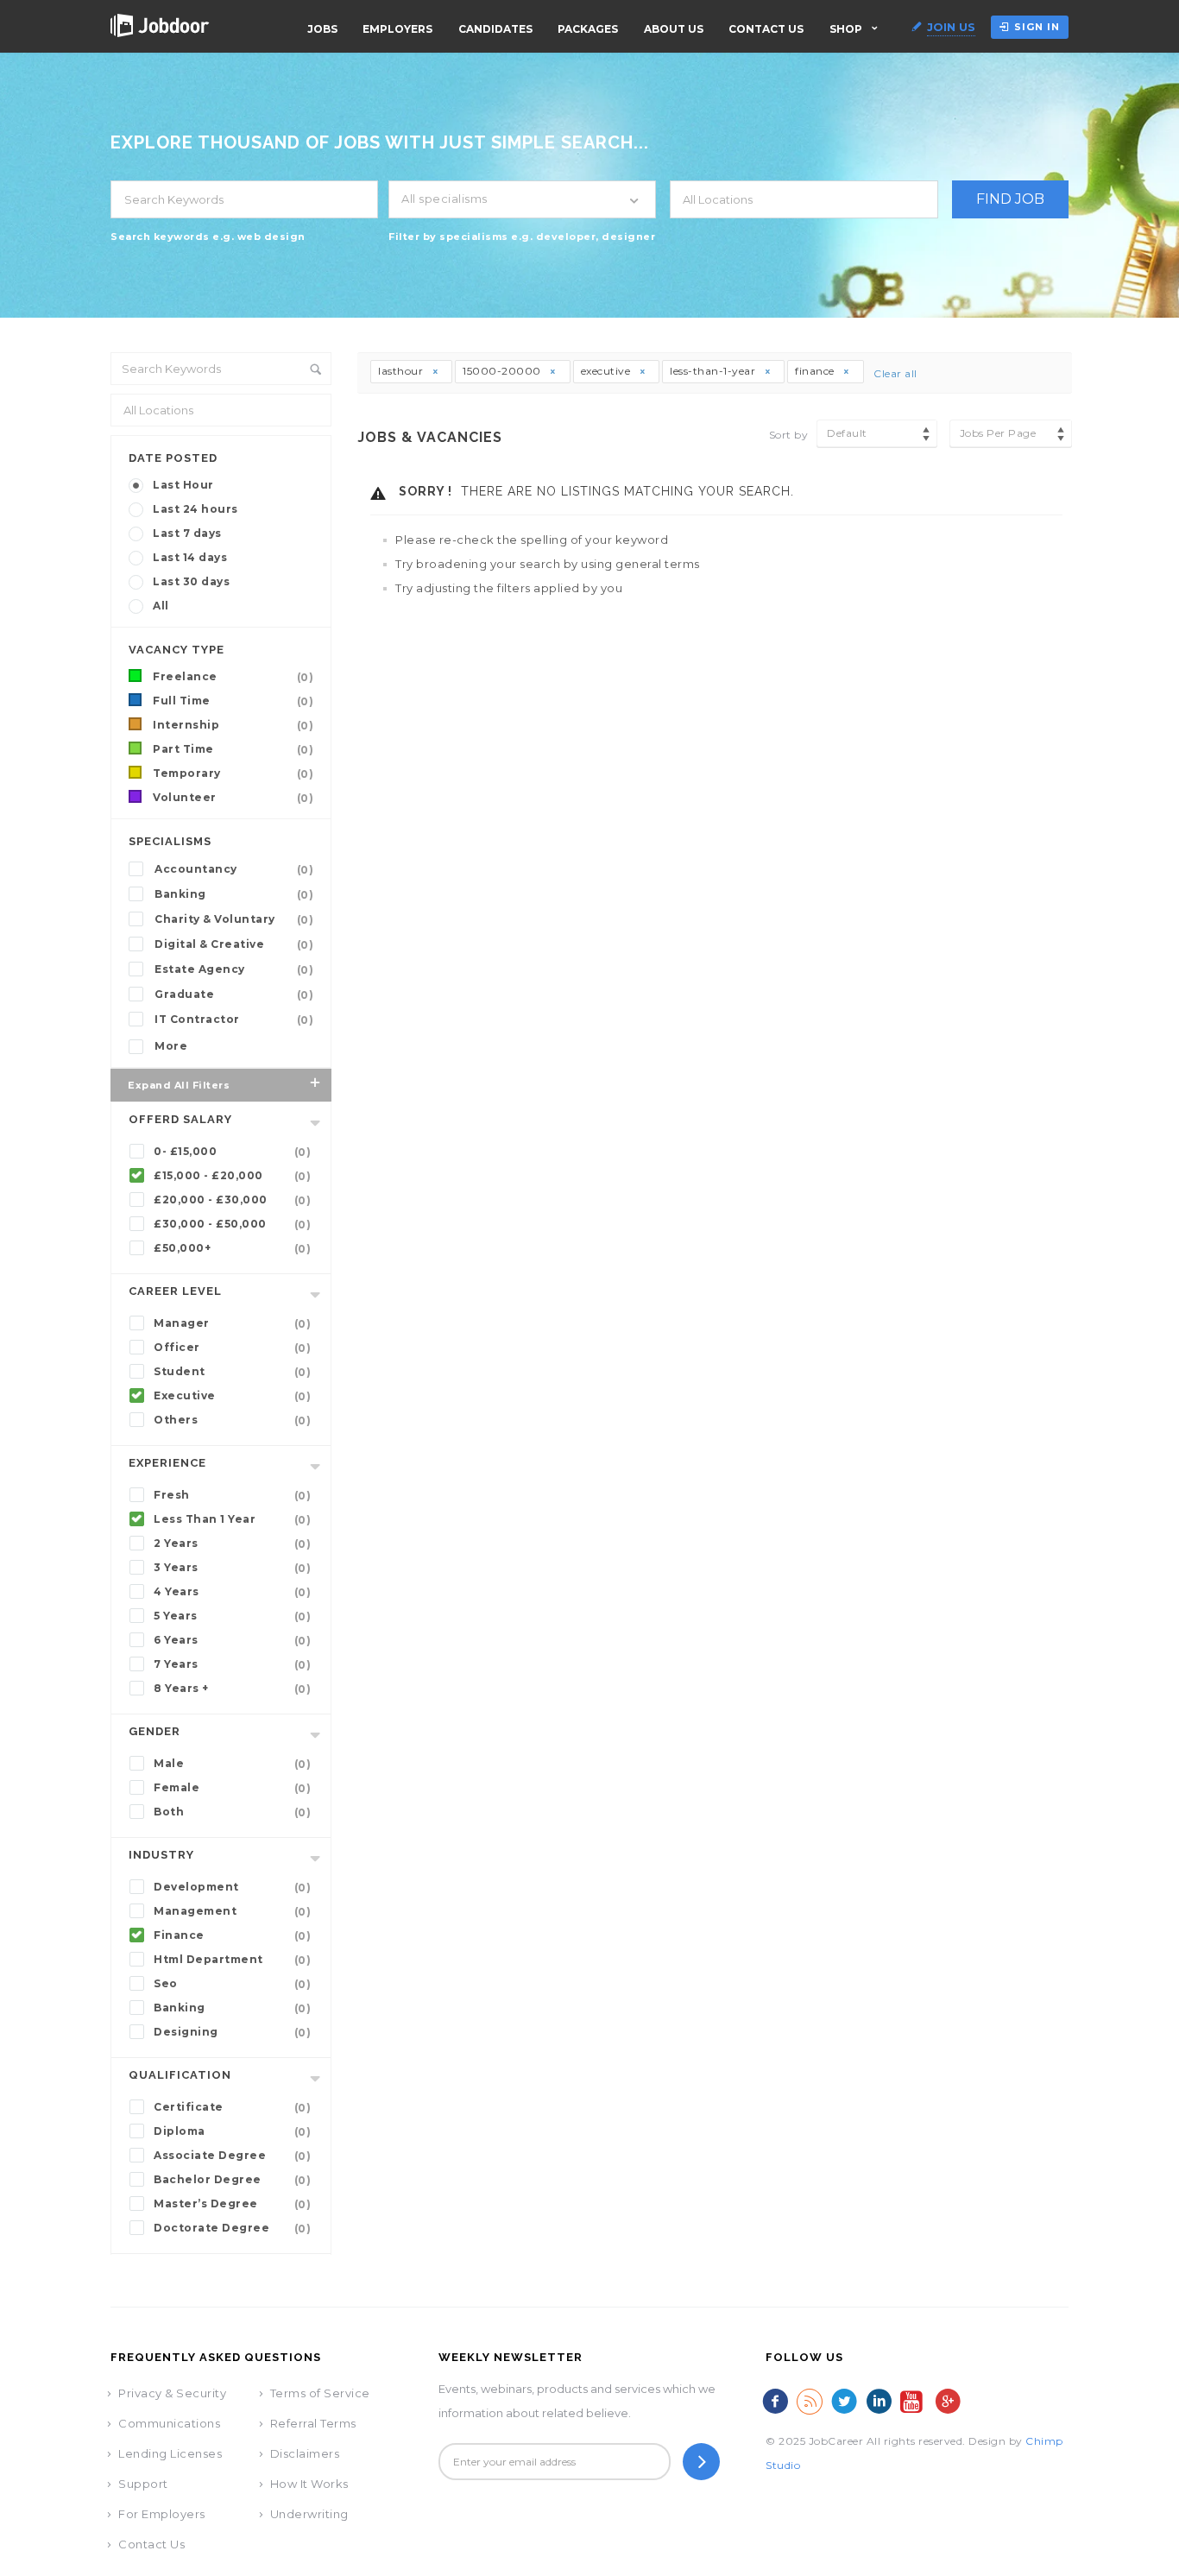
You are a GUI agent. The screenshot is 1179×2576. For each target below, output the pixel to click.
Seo (232, 1984)
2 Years (232, 1544)
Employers (397, 29)
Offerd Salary (180, 1119)
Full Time (233, 701)
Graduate (234, 994)
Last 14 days (190, 557)
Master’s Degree (232, 2204)
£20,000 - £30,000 (232, 1200)
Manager (232, 1323)
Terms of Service (320, 2393)
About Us (674, 29)
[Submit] (701, 2462)
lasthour (402, 371)
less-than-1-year (714, 371)
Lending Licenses (170, 2453)
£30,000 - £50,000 (232, 1224)
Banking (234, 894)
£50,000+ (232, 1248)
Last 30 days (191, 581)
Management (232, 1911)
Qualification (180, 2075)
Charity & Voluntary (234, 919)
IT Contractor (234, 1020)
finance (816, 371)
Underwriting (309, 2514)
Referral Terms (313, 2423)
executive (607, 371)
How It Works (309, 2484)
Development (232, 1887)
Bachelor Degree (232, 2180)
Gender (154, 1731)
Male (232, 1764)
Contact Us (766, 29)
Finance (232, 1935)
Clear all (895, 373)
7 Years (232, 1664)
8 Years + (232, 1689)
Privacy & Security (172, 2393)
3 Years (232, 1568)
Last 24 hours (195, 509)
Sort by (789, 435)
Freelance (233, 677)
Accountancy (234, 869)
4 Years (232, 1592)
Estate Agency (234, 969)
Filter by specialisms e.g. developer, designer (522, 237)
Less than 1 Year (232, 1519)
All (161, 606)
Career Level (175, 1291)
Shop (846, 29)
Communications (169, 2423)
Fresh (232, 1495)
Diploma (232, 2131)
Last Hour (183, 485)
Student (232, 1372)
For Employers (162, 2514)
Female (232, 1788)
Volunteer (233, 798)
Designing (232, 2032)
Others (232, 1420)
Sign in (1037, 27)
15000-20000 (503, 371)
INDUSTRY (161, 1855)
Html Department (232, 1960)
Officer (232, 1348)
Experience (167, 1463)
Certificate (232, 2107)
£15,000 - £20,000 (232, 1176)
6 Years (232, 1640)
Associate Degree (232, 2156)
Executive (232, 1396)
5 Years (232, 1616)
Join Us (951, 27)
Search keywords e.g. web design (208, 237)
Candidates (495, 29)
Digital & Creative (234, 944)
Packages (588, 29)
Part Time (233, 749)
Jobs (322, 29)
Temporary (233, 773)
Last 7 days (187, 533)
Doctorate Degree (232, 2228)
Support (143, 2484)
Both (232, 1812)
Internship (233, 725)
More (171, 1046)
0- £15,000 (232, 1152)
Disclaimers (305, 2453)
